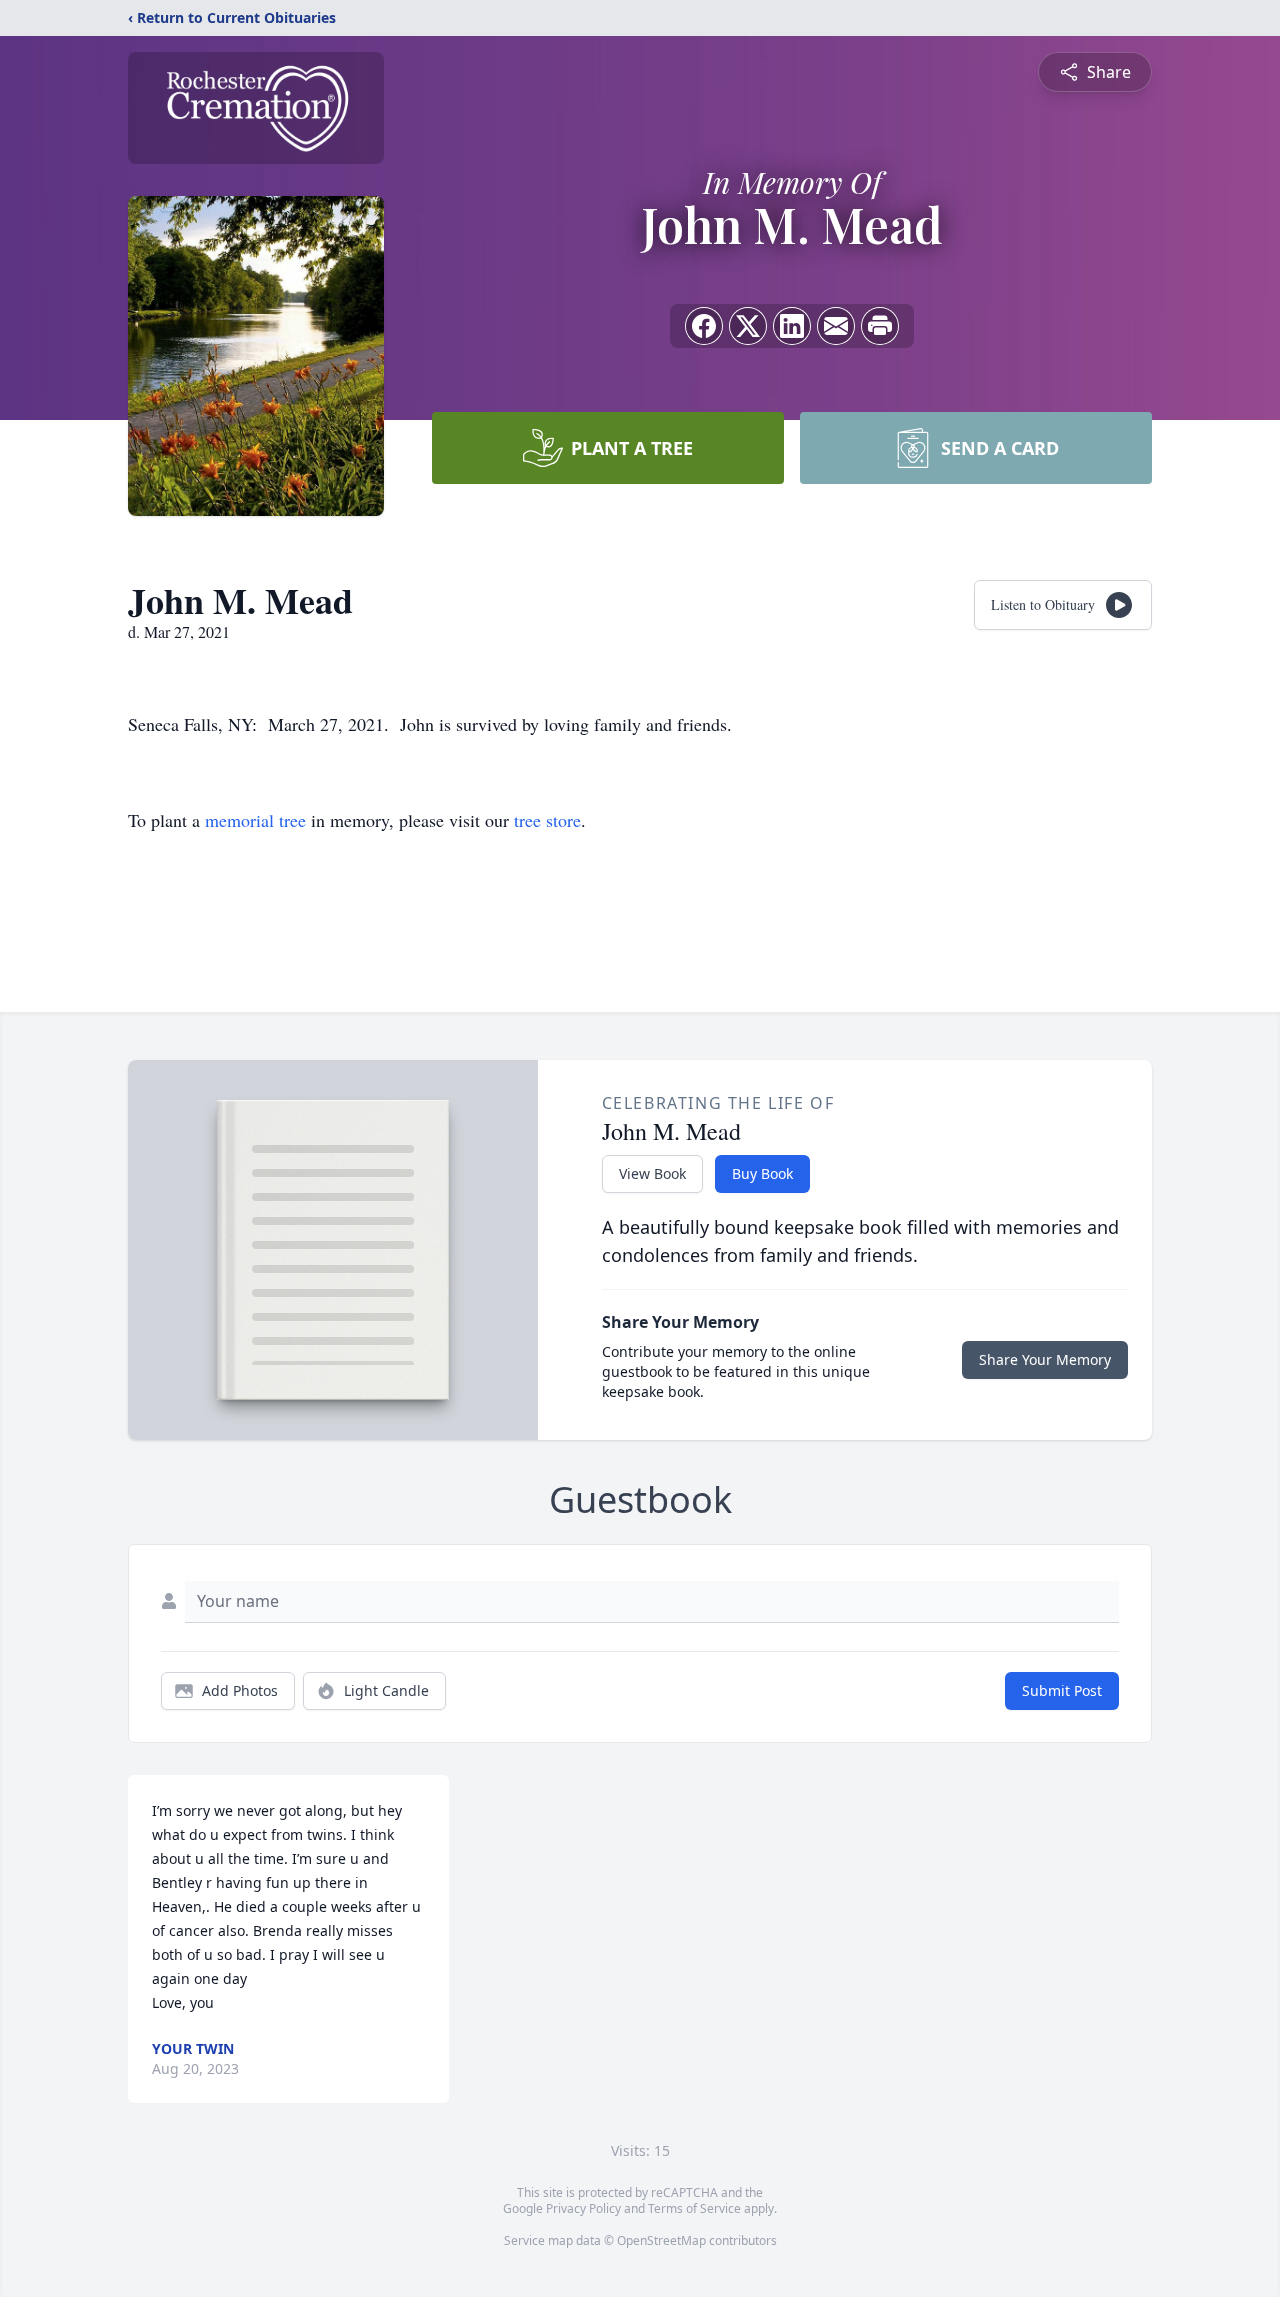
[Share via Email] (836, 326)
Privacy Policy (583, 2208)
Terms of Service (694, 2208)
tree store (547, 820)
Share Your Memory (1045, 1359)
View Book (652, 1173)
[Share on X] (748, 326)
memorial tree (255, 820)
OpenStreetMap (661, 2240)
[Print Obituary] (880, 326)
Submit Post (1062, 1690)
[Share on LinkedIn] (792, 326)
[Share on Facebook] (704, 326)
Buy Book (762, 1173)
